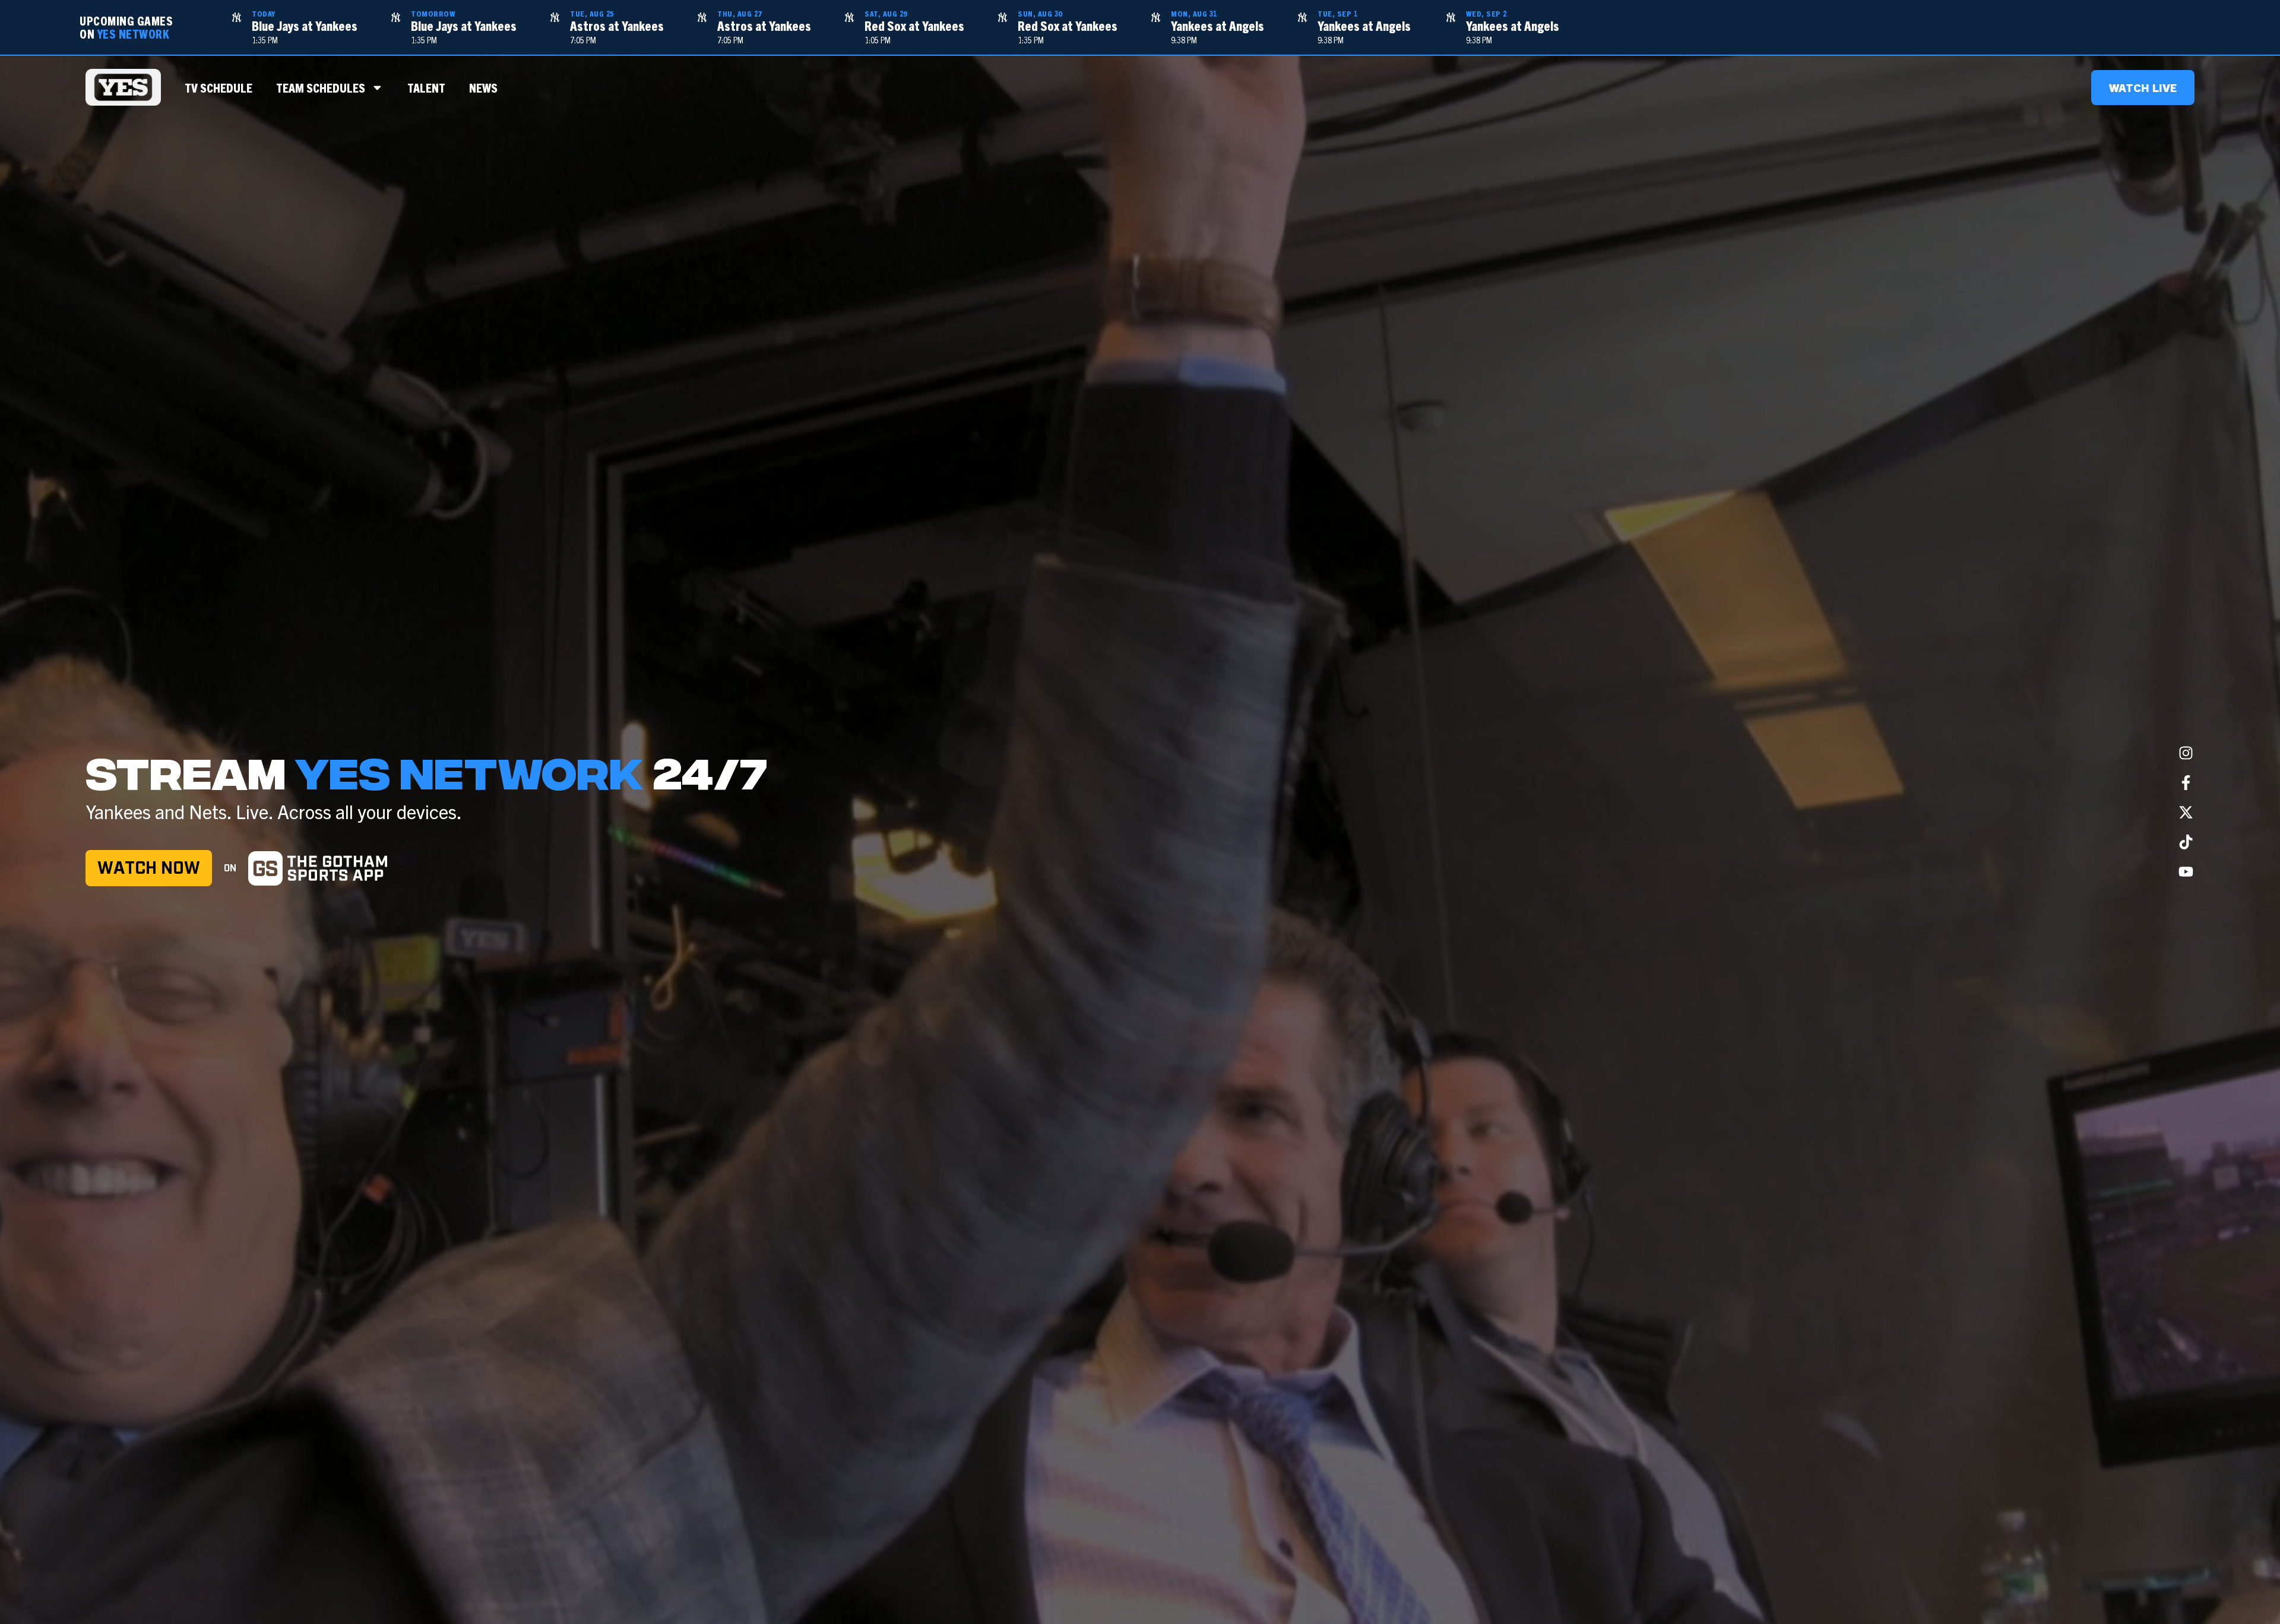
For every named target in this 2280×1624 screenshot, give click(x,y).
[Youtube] (2186, 871)
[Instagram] (2186, 753)
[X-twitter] (2186, 812)
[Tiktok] (2186, 842)
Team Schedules (321, 87)
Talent (426, 87)
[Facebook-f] (2186, 782)
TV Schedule (218, 87)
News (483, 87)
